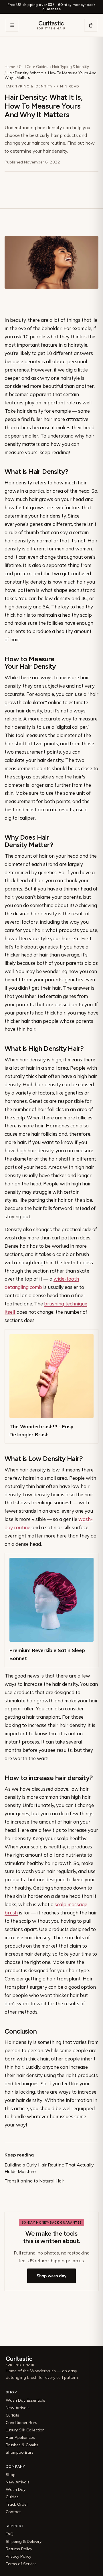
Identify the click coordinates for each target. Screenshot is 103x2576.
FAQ (10, 2534)
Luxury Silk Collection (25, 2430)
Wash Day (16, 2489)
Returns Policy (19, 2549)
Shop (11, 2475)
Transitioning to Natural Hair (34, 2181)
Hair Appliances (20, 2437)
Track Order (17, 2504)
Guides (12, 2497)
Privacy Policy (18, 2556)
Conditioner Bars (21, 2423)
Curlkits (12, 2415)
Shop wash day (51, 2276)
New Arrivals (18, 2408)
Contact (13, 2512)
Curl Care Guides (34, 67)
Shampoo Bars (20, 2452)
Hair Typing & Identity (71, 67)
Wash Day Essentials (25, 2400)
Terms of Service (21, 2564)
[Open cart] (91, 25)
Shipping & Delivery (24, 2541)
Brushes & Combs (22, 2445)
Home (10, 67)
